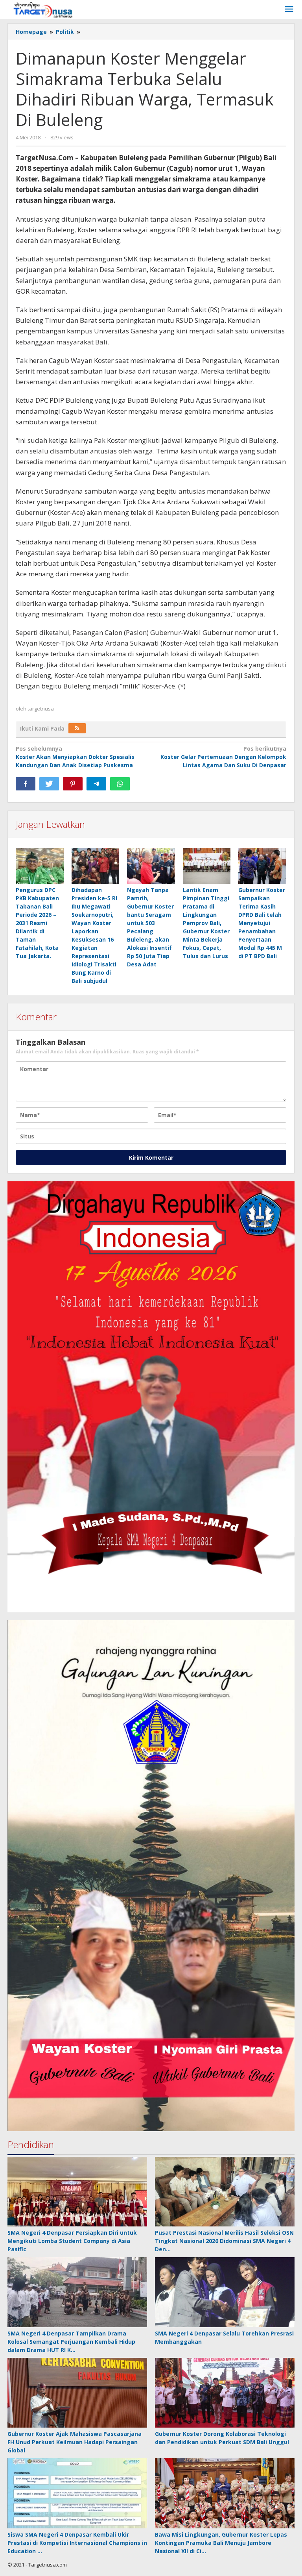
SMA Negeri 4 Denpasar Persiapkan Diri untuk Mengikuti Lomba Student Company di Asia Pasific (72, 2241)
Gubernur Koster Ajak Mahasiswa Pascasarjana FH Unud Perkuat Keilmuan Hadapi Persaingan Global (75, 2442)
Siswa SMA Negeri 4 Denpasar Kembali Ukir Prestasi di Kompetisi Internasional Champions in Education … (77, 2543)
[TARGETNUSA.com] (43, 9)
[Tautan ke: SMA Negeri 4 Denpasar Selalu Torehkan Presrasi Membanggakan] (225, 2292)
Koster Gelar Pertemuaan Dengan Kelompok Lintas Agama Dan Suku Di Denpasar (223, 757)
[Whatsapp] (120, 784)
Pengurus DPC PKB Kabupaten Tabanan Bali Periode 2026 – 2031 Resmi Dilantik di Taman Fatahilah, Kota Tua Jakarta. (37, 923)
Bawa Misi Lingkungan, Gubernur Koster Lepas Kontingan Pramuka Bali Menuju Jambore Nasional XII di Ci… (221, 2543)
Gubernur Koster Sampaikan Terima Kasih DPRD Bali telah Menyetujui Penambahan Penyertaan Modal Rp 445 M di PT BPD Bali (262, 923)
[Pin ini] (73, 784)
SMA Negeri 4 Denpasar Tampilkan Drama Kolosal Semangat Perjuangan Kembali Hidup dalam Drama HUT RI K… (71, 2342)
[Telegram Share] (96, 784)
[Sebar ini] (26, 784)
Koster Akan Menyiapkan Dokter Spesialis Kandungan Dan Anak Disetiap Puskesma (75, 757)
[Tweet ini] (49, 784)
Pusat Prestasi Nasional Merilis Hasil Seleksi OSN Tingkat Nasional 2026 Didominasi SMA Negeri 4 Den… (224, 2241)
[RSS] (77, 728)
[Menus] (289, 9)
